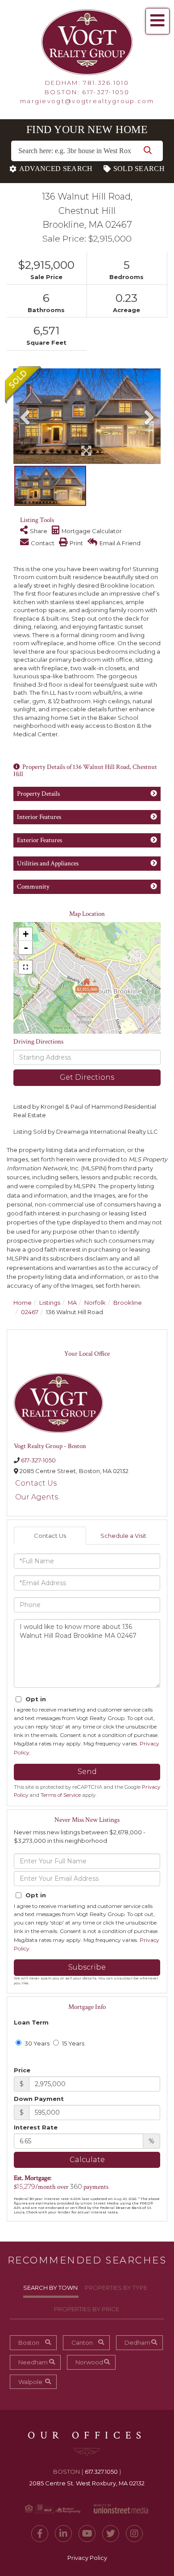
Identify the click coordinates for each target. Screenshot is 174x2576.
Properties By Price (87, 2309)
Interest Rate (36, 2127)
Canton (82, 2342)
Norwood (89, 2362)
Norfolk (95, 1303)
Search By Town (50, 2288)
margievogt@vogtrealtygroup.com (87, 101)
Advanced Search (56, 169)
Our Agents (37, 1497)
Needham (33, 2362)
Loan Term (31, 2022)
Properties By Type (116, 2288)
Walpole (30, 2382)
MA (72, 1303)
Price (22, 2070)
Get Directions (87, 1077)
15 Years (72, 2043)
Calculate (87, 2160)
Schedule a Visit (123, 1536)
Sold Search (139, 169)
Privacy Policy (87, 2558)
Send (87, 1772)
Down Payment (39, 2099)
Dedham (137, 2342)
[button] (148, 151)
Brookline (128, 1303)
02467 (30, 1312)
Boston (29, 2342)
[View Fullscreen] (25, 967)
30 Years (36, 2043)
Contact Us (36, 1483)
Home (23, 1303)
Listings (50, 1303)
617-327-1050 (106, 92)
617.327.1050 (101, 2472)
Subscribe (87, 1967)
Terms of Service (61, 1795)
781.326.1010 (106, 83)
